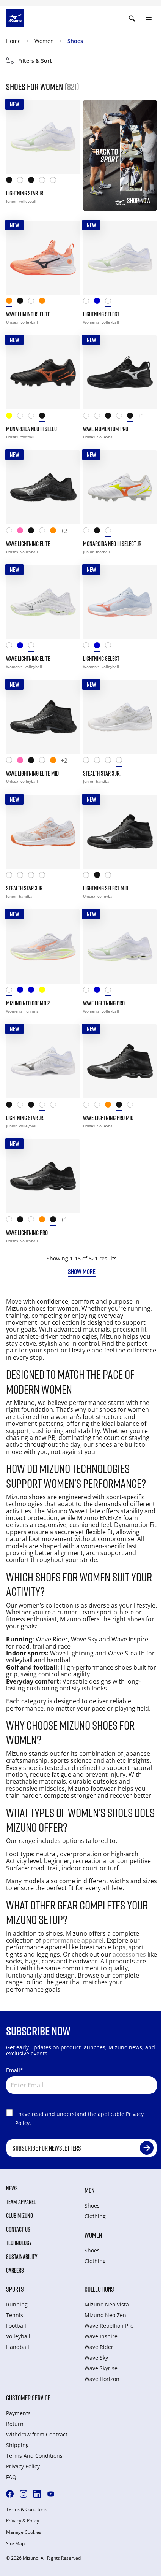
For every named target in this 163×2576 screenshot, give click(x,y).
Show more (82, 1271)
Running (17, 2304)
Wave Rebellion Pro (109, 2326)
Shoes (75, 41)
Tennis (15, 2315)
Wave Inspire (101, 2336)
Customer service (28, 2398)
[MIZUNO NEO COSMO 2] (43, 947)
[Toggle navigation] (149, 18)
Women (44, 41)
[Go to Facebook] (10, 2494)
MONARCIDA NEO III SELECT (33, 429)
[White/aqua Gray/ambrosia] (56, 182)
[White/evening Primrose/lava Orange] (110, 532)
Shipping (17, 2445)
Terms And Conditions (34, 2456)
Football (16, 2326)
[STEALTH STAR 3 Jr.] (120, 717)
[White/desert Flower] (110, 762)
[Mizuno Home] (15, 17)
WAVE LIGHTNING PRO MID (108, 1118)
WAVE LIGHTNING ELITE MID (32, 773)
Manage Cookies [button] (24, 2532)
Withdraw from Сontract (37, 2434)
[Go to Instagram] (24, 2494)
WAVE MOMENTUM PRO (106, 429)
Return (15, 2424)
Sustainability (22, 2257)
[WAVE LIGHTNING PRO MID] (120, 1061)
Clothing (95, 2216)
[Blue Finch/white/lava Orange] (23, 647)
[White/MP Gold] (23, 417)
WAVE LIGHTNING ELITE (28, 544)
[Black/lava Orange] (45, 417)
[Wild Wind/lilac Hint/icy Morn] (34, 991)
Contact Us (18, 2229)
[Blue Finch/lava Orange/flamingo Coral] (100, 991)
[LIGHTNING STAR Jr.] (43, 137)
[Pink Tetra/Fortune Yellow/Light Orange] (23, 532)
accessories (129, 1954)
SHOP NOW (139, 200)
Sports (15, 2289)
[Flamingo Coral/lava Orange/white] (56, 532)
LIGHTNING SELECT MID (106, 888)
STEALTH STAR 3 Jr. (102, 773)
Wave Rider (99, 2347)
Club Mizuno (20, 2216)
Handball (18, 2347)
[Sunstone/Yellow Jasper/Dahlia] (45, 302)
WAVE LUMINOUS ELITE (28, 314)
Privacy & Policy (23, 2521)
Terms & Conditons (26, 2509)
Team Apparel (21, 2202)
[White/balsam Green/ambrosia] (34, 647)
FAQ (11, 2477)
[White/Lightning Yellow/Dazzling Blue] (12, 532)
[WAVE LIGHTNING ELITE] (43, 487)
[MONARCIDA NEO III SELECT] (43, 372)
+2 (64, 531)
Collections (99, 2289)
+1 (141, 416)
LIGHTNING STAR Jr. (25, 193)
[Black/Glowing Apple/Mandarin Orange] (34, 532)
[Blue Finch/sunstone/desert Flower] (100, 302)
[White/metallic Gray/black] (121, 417)
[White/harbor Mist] (121, 762)
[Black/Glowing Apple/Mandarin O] (110, 417)
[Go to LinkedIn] (37, 2494)
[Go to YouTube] (51, 2494)
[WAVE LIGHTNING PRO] (120, 947)
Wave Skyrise (101, 2368)
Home (13, 41)
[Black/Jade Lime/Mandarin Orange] (12, 182)
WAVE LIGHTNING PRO (104, 1003)
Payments (18, 2413)
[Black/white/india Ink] (23, 302)
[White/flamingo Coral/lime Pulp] (12, 991)
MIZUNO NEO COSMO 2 (28, 1003)
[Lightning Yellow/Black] (12, 417)
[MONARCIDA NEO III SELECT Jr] (120, 487)
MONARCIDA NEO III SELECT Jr (112, 544)
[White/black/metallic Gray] (34, 302)
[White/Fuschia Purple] (34, 417)
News (12, 2188)
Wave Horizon (102, 2379)
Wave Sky (96, 2358)
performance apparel (73, 1940)
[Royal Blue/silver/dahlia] (23, 991)
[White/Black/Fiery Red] (23, 182)
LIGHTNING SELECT (101, 314)
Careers (15, 2270)
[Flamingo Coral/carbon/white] (12, 302)
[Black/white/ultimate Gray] (34, 182)
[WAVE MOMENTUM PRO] (120, 372)
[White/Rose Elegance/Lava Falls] (89, 302)
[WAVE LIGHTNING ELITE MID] (43, 717)
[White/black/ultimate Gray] (45, 182)
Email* (15, 2070)
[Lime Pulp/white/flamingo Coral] (45, 991)
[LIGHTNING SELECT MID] (120, 832)
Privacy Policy (23, 2466)
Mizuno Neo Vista (107, 2304)
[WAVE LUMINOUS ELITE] (43, 258)
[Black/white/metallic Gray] (132, 417)
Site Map (15, 2544)
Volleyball (18, 2336)
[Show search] (132, 18)
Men (89, 2190)
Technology (19, 2243)
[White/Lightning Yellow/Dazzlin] (100, 417)
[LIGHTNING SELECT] (120, 258)
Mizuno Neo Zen (105, 2315)
